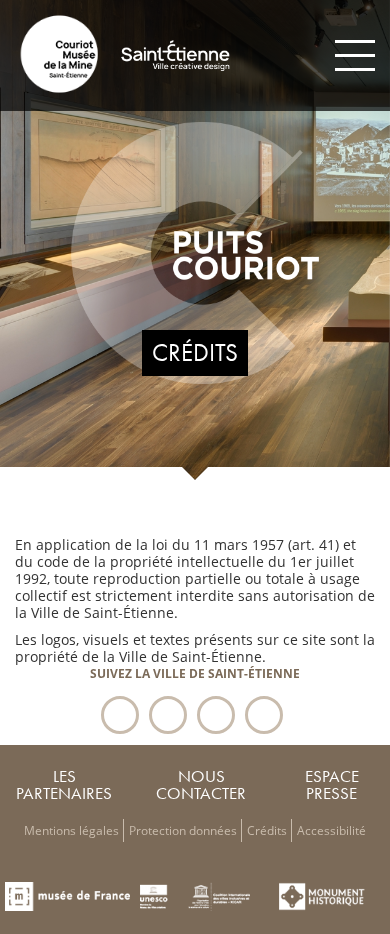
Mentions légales (71, 830)
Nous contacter (201, 784)
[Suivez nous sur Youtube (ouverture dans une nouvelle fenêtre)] (264, 715)
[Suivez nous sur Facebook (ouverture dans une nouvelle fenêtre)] (120, 715)
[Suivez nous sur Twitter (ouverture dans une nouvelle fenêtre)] (168, 715)
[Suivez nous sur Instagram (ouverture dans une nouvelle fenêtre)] (216, 715)
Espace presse (332, 784)
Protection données (183, 830)
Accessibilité (331, 830)
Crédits (267, 830)
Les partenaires (64, 784)
